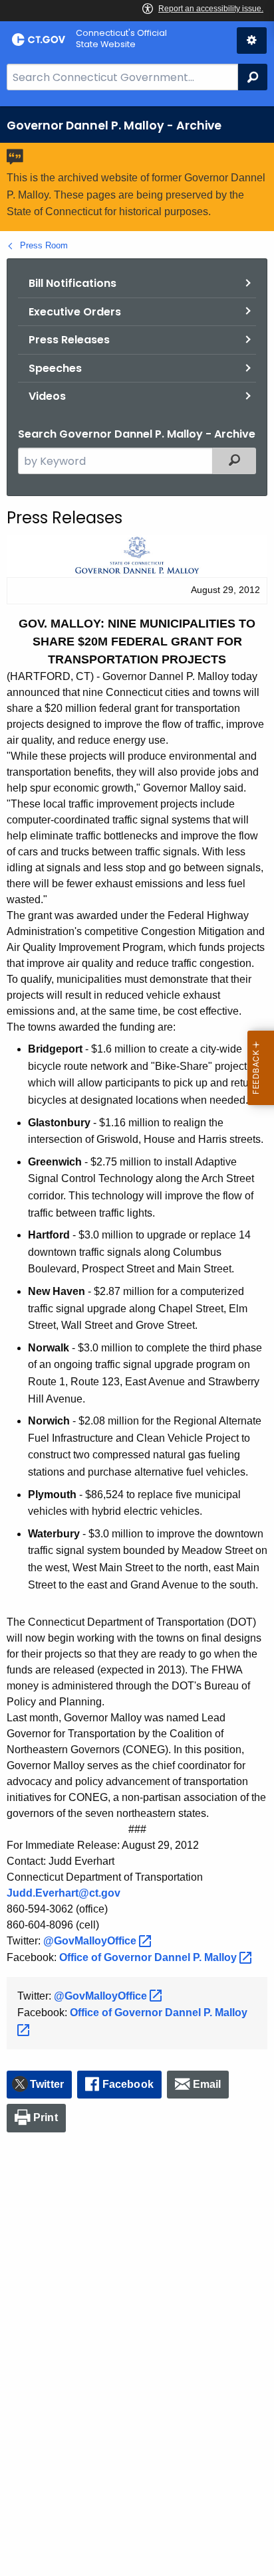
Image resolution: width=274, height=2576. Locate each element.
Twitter (47, 2084)
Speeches (55, 368)
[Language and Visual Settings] (252, 41)
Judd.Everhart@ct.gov (64, 1893)
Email (207, 2084)
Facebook (128, 2084)
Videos (47, 396)
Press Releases (69, 340)
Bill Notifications (72, 283)
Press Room (44, 245)
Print (46, 2117)
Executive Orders (75, 312)
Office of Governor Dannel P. (149, 1957)
